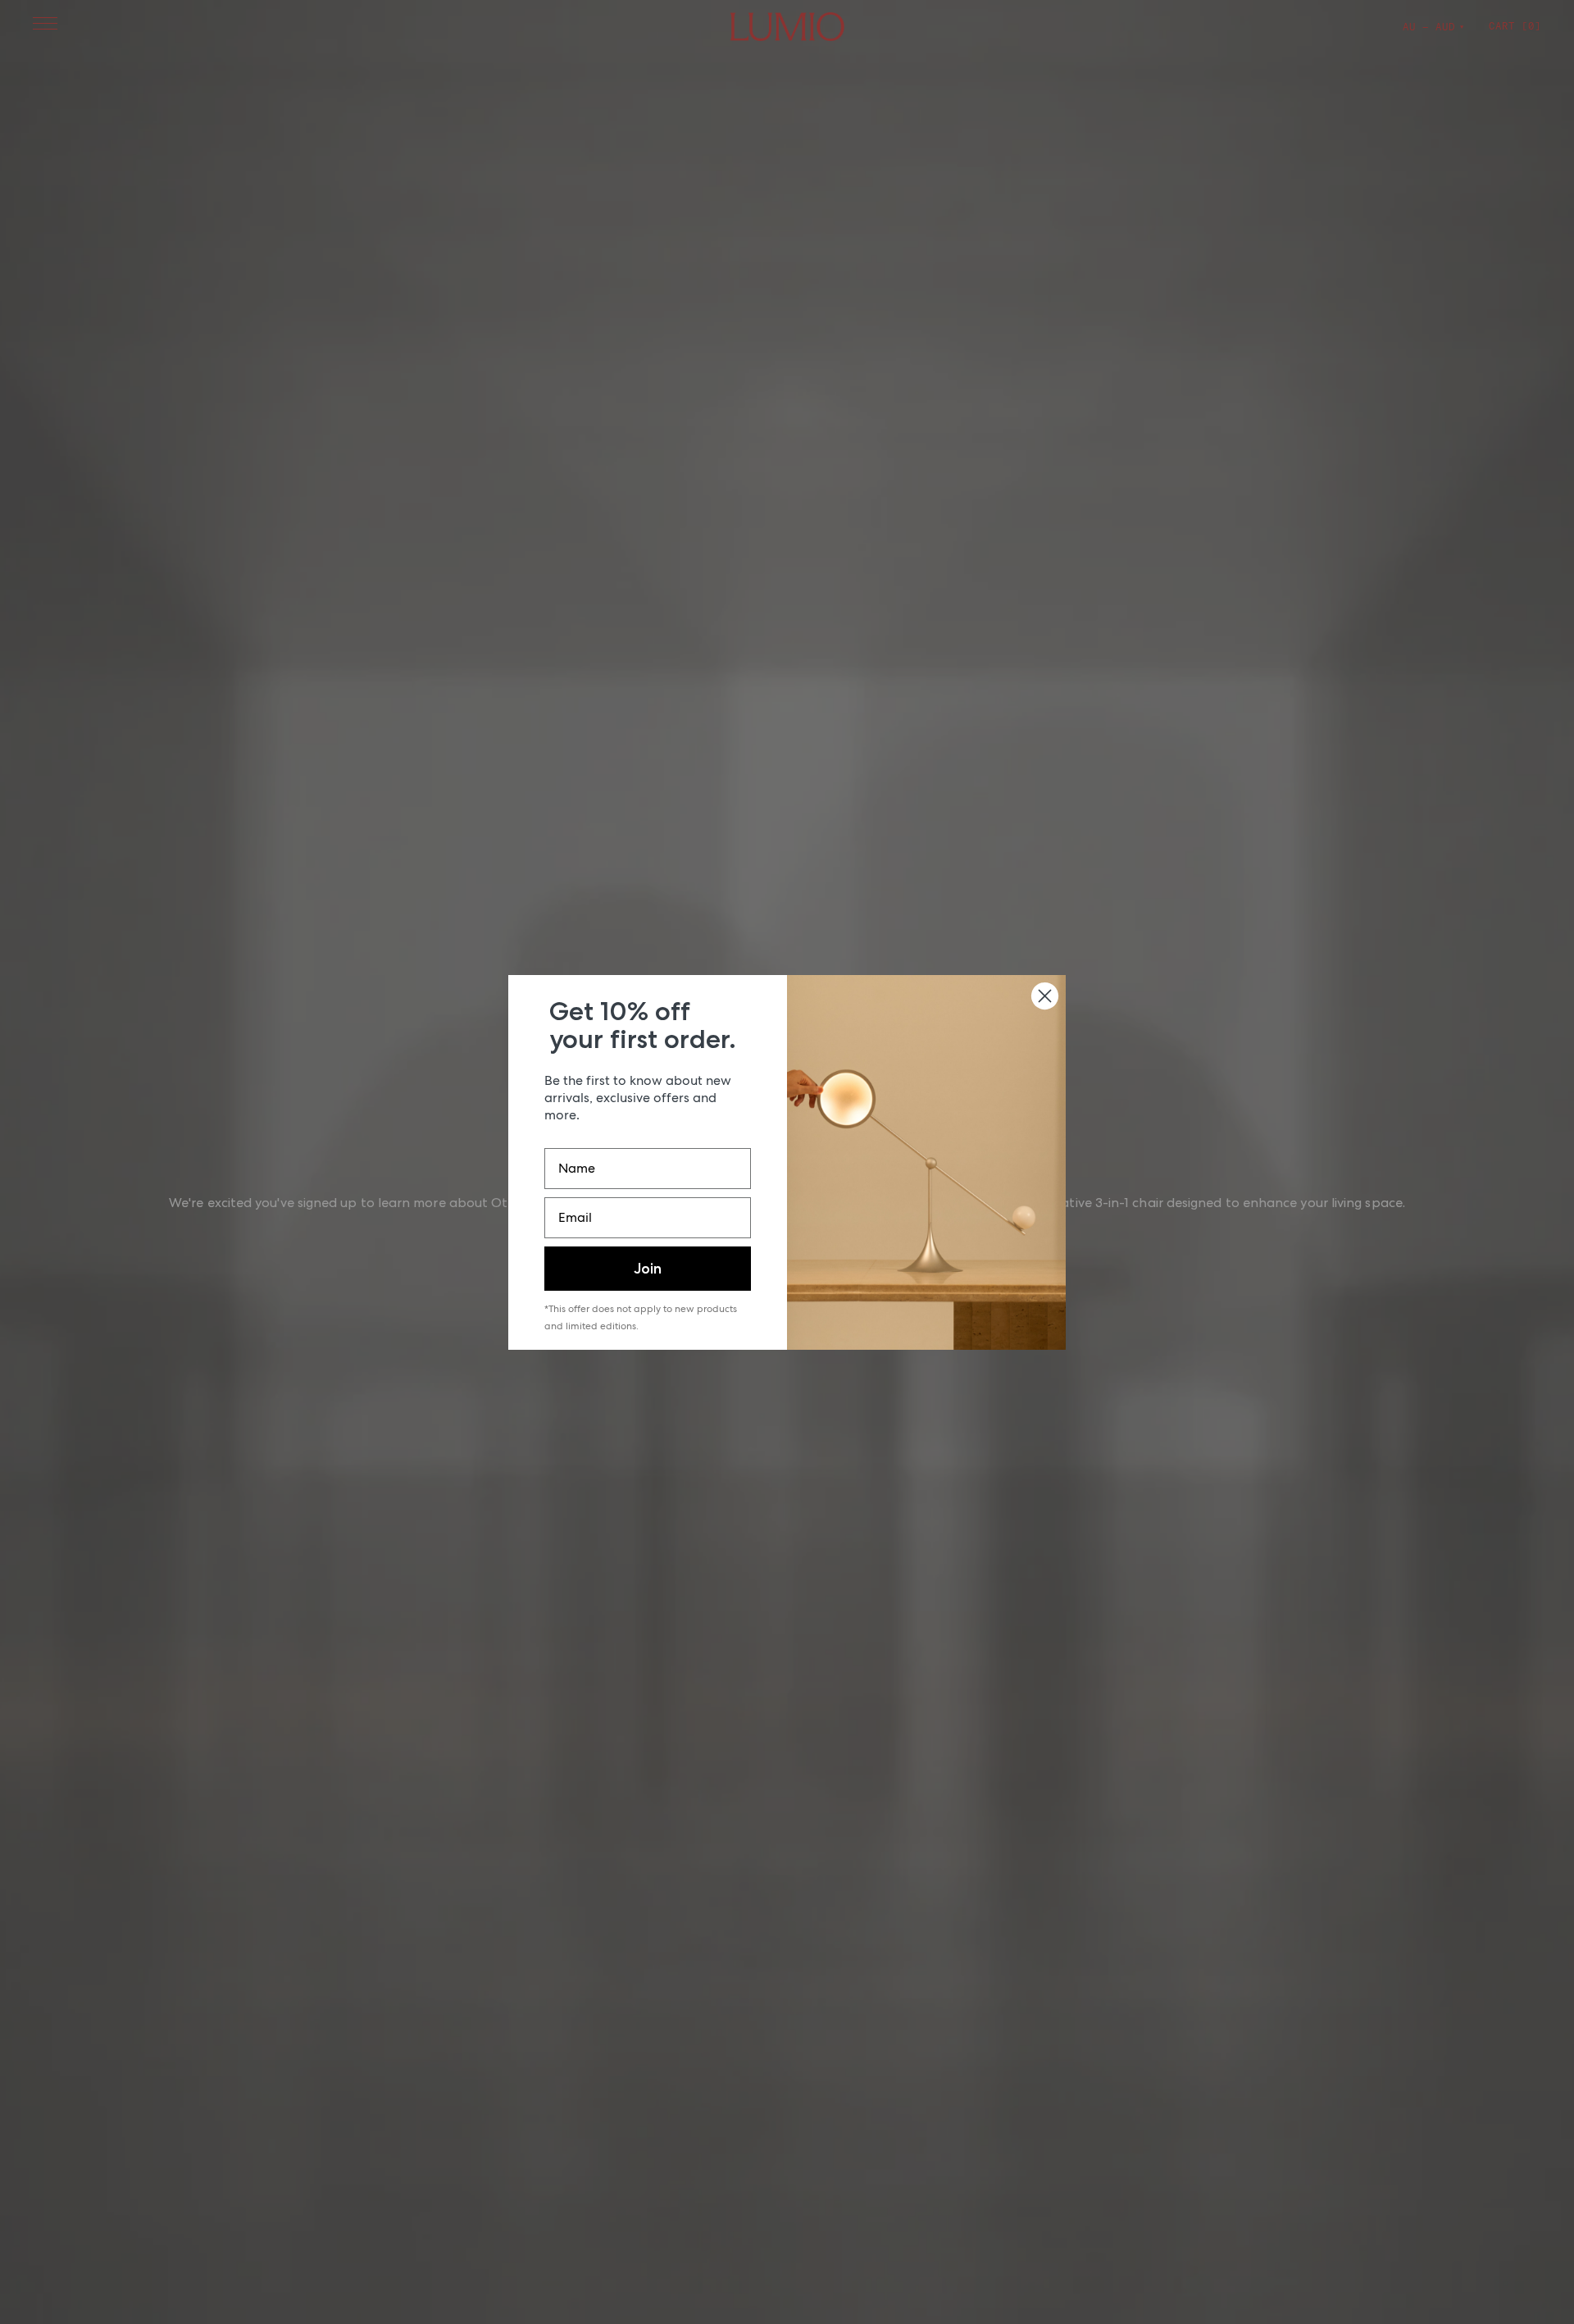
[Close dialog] (1045, 996)
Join (648, 1269)
